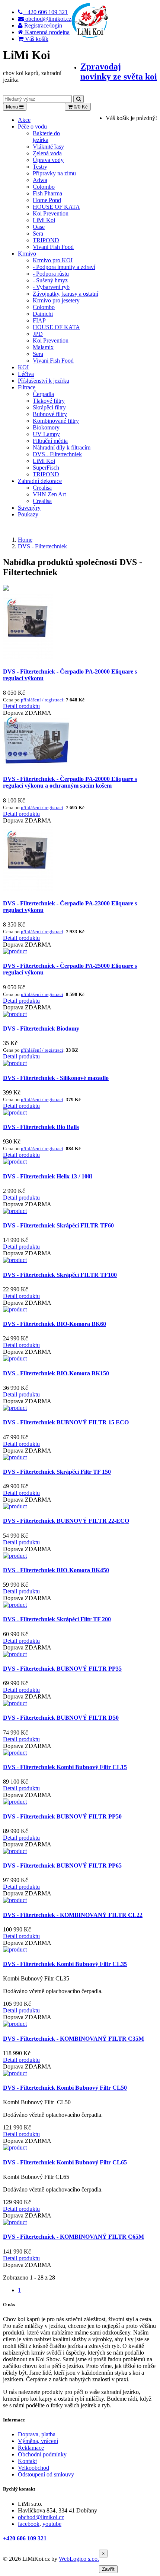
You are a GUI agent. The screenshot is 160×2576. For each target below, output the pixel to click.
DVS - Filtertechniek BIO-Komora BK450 (56, 1570)
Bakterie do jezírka (46, 137)
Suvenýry (29, 508)
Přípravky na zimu (54, 173)
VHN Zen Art (49, 494)
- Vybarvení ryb (51, 287)
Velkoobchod (33, 2468)
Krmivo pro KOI (53, 260)
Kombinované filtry (56, 421)
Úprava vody (48, 160)
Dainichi (43, 314)
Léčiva (26, 374)
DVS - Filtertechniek (57, 454)
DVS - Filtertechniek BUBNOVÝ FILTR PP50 (62, 1816)
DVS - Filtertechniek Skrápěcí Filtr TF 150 (57, 1472)
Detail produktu (21, 706)
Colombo (44, 187)
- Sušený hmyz (50, 280)
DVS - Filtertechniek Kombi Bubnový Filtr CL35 (65, 1964)
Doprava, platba (37, 2434)
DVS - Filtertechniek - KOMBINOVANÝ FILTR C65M (73, 2237)
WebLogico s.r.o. (79, 2559)
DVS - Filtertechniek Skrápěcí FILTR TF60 (58, 1225)
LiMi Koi (44, 220)
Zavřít (108, 2569)
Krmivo (27, 254)
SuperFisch (46, 468)
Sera (38, 233)
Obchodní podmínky (42, 2454)
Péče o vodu (32, 126)
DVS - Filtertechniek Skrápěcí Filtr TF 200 (57, 1619)
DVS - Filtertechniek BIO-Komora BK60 (55, 1324)
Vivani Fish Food (53, 247)
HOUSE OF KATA (56, 207)
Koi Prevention (51, 213)
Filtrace (27, 387)
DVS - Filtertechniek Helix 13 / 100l (47, 1176)
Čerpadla (43, 394)
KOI (23, 367)
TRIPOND (46, 240)
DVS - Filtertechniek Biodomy (41, 1029)
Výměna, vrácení (38, 2441)
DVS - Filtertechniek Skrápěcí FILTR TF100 (60, 1275)
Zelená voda (47, 153)
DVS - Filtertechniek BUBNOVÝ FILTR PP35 (62, 1669)
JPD (38, 334)
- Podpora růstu (51, 274)
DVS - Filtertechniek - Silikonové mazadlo (56, 1078)
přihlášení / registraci (42, 700)
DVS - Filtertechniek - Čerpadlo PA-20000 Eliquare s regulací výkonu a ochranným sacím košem (70, 782)
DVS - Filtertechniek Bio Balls (41, 1127)
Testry (40, 167)
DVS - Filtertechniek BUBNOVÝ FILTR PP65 (62, 1866)
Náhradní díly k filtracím (62, 447)
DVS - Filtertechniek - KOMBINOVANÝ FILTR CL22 (73, 1915)
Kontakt (27, 2461)
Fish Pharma (47, 193)
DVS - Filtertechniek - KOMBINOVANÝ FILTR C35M (73, 2039)
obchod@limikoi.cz (41, 2517)
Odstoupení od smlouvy (46, 2474)
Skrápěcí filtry (49, 407)
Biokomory (46, 427)
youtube (52, 2524)
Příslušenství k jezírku (44, 381)
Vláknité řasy (48, 147)
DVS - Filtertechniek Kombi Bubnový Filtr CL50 (65, 2088)
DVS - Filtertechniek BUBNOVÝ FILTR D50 (61, 1718)
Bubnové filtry (50, 414)
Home (25, 540)
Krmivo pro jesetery (56, 300)
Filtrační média (50, 441)
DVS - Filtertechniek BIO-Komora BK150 (56, 1373)
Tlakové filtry (49, 401)
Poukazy (28, 514)
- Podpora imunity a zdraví (64, 267)
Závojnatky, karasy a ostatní (65, 294)
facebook (29, 2524)
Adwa (40, 180)
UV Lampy (46, 434)
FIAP (39, 320)
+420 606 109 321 (25, 2538)
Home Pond (47, 200)
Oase (39, 227)
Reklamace (31, 2448)
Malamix (43, 347)
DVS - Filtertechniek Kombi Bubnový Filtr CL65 (65, 2162)
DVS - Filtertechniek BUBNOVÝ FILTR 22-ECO (66, 1521)
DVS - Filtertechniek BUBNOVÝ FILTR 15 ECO (66, 1422)
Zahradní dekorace (40, 481)
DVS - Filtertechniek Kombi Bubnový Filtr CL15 (65, 1767)
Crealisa (42, 488)
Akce (24, 120)
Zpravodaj (119, 72)
